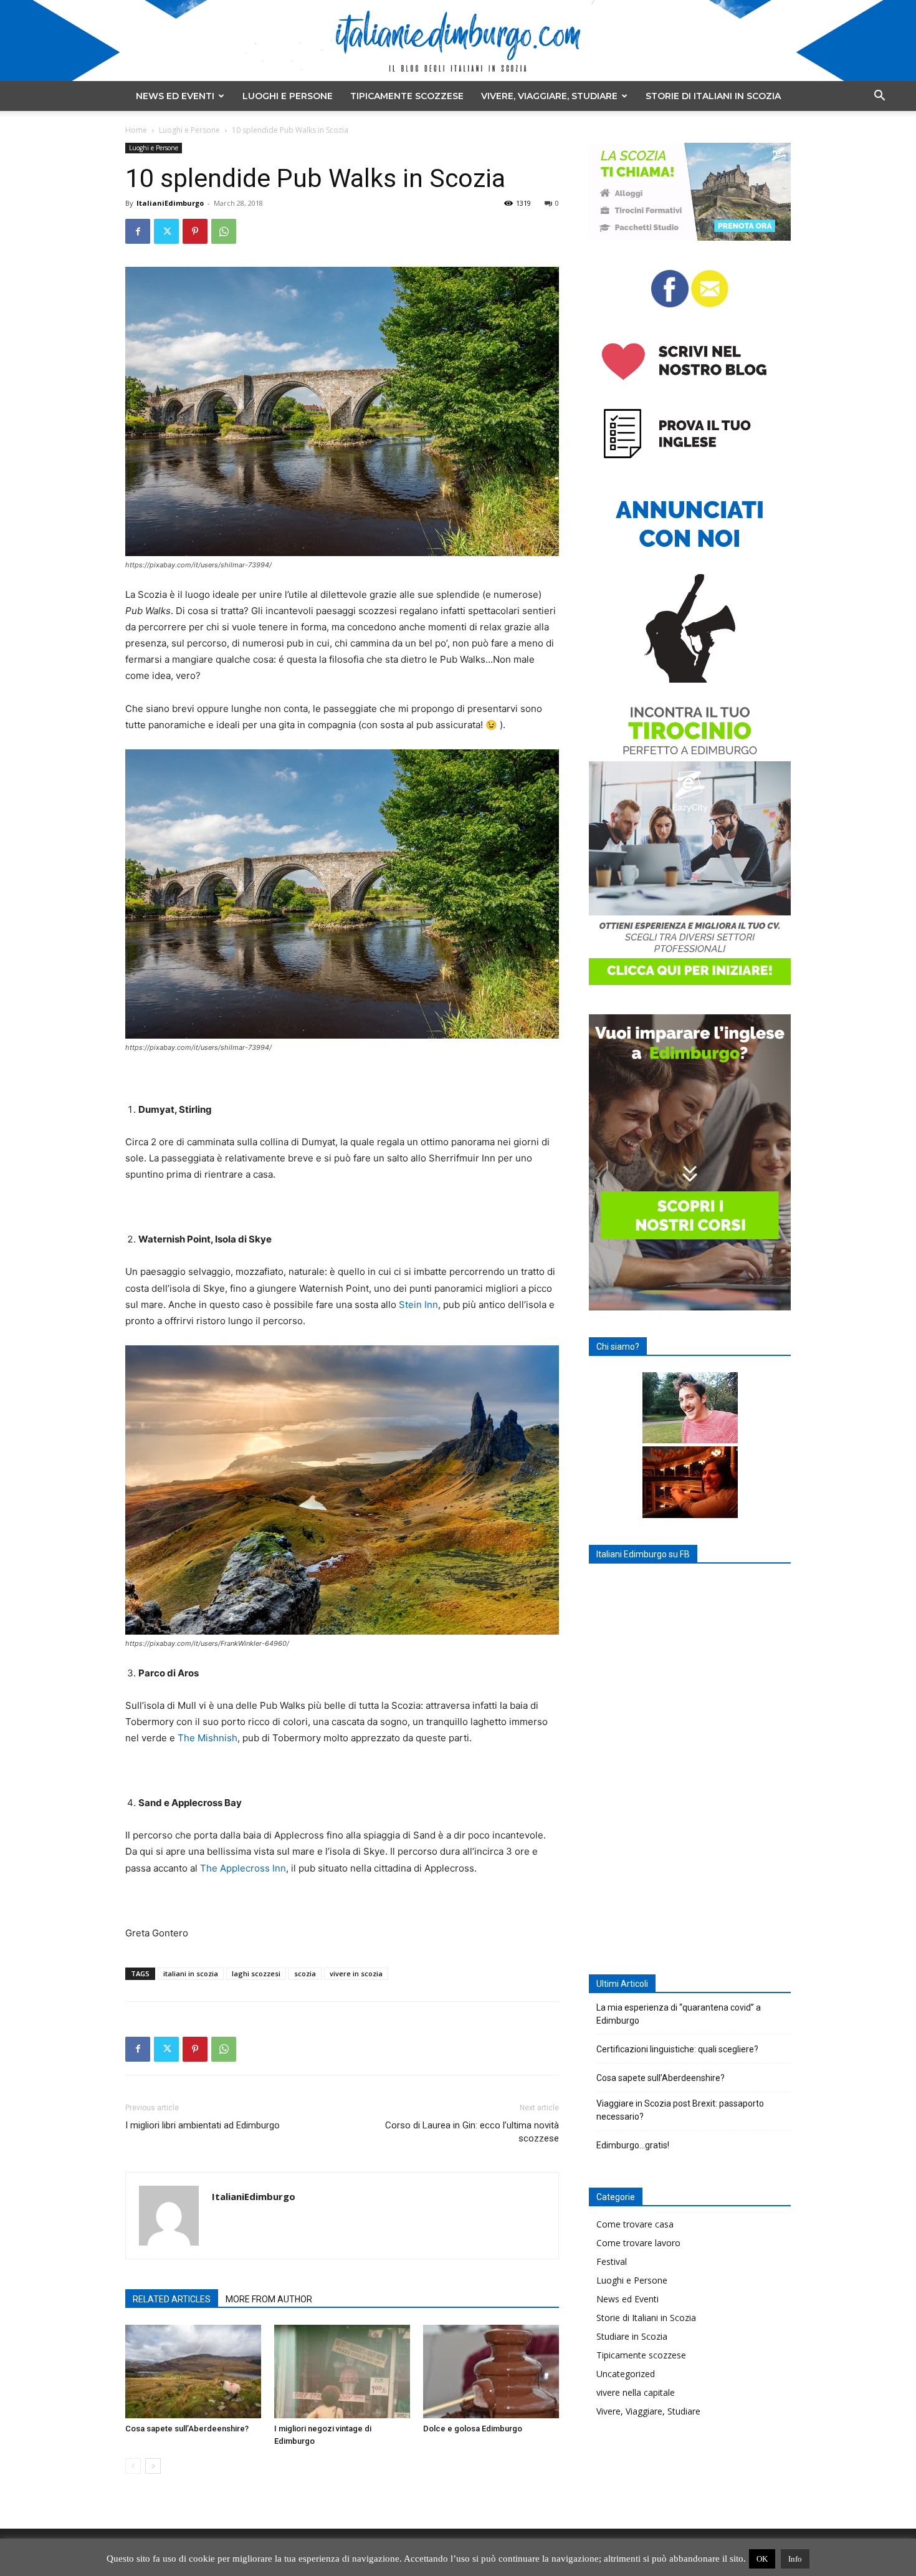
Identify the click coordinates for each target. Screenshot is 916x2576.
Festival (612, 2261)
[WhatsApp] (224, 231)
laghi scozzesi (256, 1973)
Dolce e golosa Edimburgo (473, 2429)
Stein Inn (418, 1305)
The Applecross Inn (243, 1868)
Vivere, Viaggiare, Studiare (549, 96)
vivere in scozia (356, 1973)
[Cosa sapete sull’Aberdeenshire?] (193, 2372)
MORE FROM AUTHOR (269, 2299)
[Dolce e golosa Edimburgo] (491, 2372)
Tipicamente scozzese (407, 96)
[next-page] (153, 2466)
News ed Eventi (175, 96)
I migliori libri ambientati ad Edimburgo (203, 2125)
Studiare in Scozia (632, 2336)
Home (136, 130)
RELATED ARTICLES (172, 2299)
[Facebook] (138, 231)
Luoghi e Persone (288, 96)
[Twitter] (166, 231)
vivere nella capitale (636, 2392)
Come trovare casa (635, 2224)
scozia (305, 1973)
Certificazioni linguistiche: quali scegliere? (677, 2049)
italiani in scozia (191, 1973)
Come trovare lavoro (638, 2243)
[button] (879, 97)
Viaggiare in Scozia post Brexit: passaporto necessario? (680, 2110)
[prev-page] (133, 2466)
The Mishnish (208, 1738)
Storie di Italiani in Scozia (713, 96)
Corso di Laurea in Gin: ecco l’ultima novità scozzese (472, 2132)
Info (795, 2559)
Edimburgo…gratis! (633, 2145)
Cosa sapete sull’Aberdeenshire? (187, 2429)
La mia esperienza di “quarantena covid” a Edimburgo (679, 2014)
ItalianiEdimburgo (170, 203)
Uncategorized (626, 2374)
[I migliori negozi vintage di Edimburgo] (342, 2372)
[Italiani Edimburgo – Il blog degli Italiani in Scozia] (458, 41)
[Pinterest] (195, 231)
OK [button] (762, 2559)
